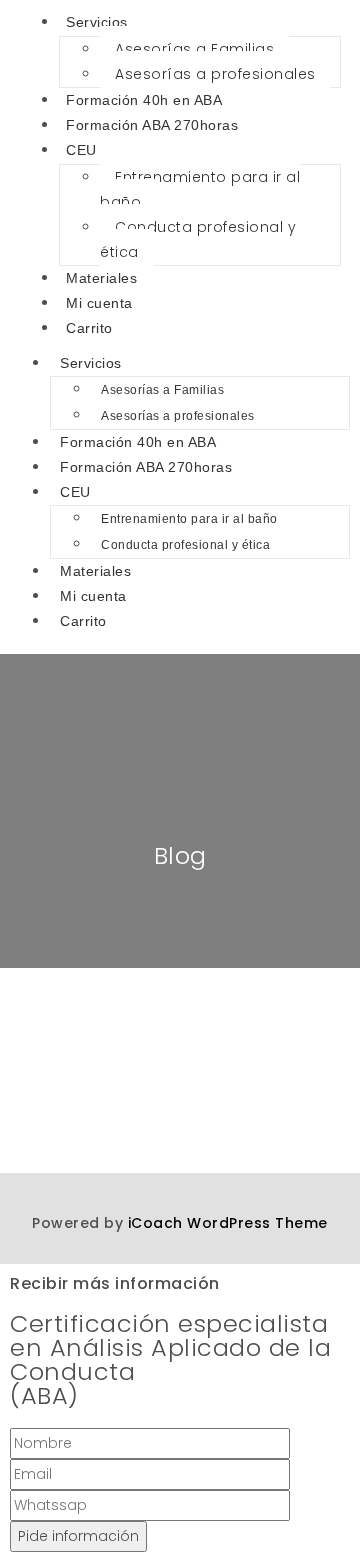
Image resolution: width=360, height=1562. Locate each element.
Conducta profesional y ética (198, 239)
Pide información (78, 1536)
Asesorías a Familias (194, 49)
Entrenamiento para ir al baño (200, 189)
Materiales (101, 278)
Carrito (89, 328)
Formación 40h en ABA (144, 100)
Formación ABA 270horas (152, 125)
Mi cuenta (99, 303)
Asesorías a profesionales (215, 74)
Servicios (91, 363)
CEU (81, 150)
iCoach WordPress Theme (228, 1223)
